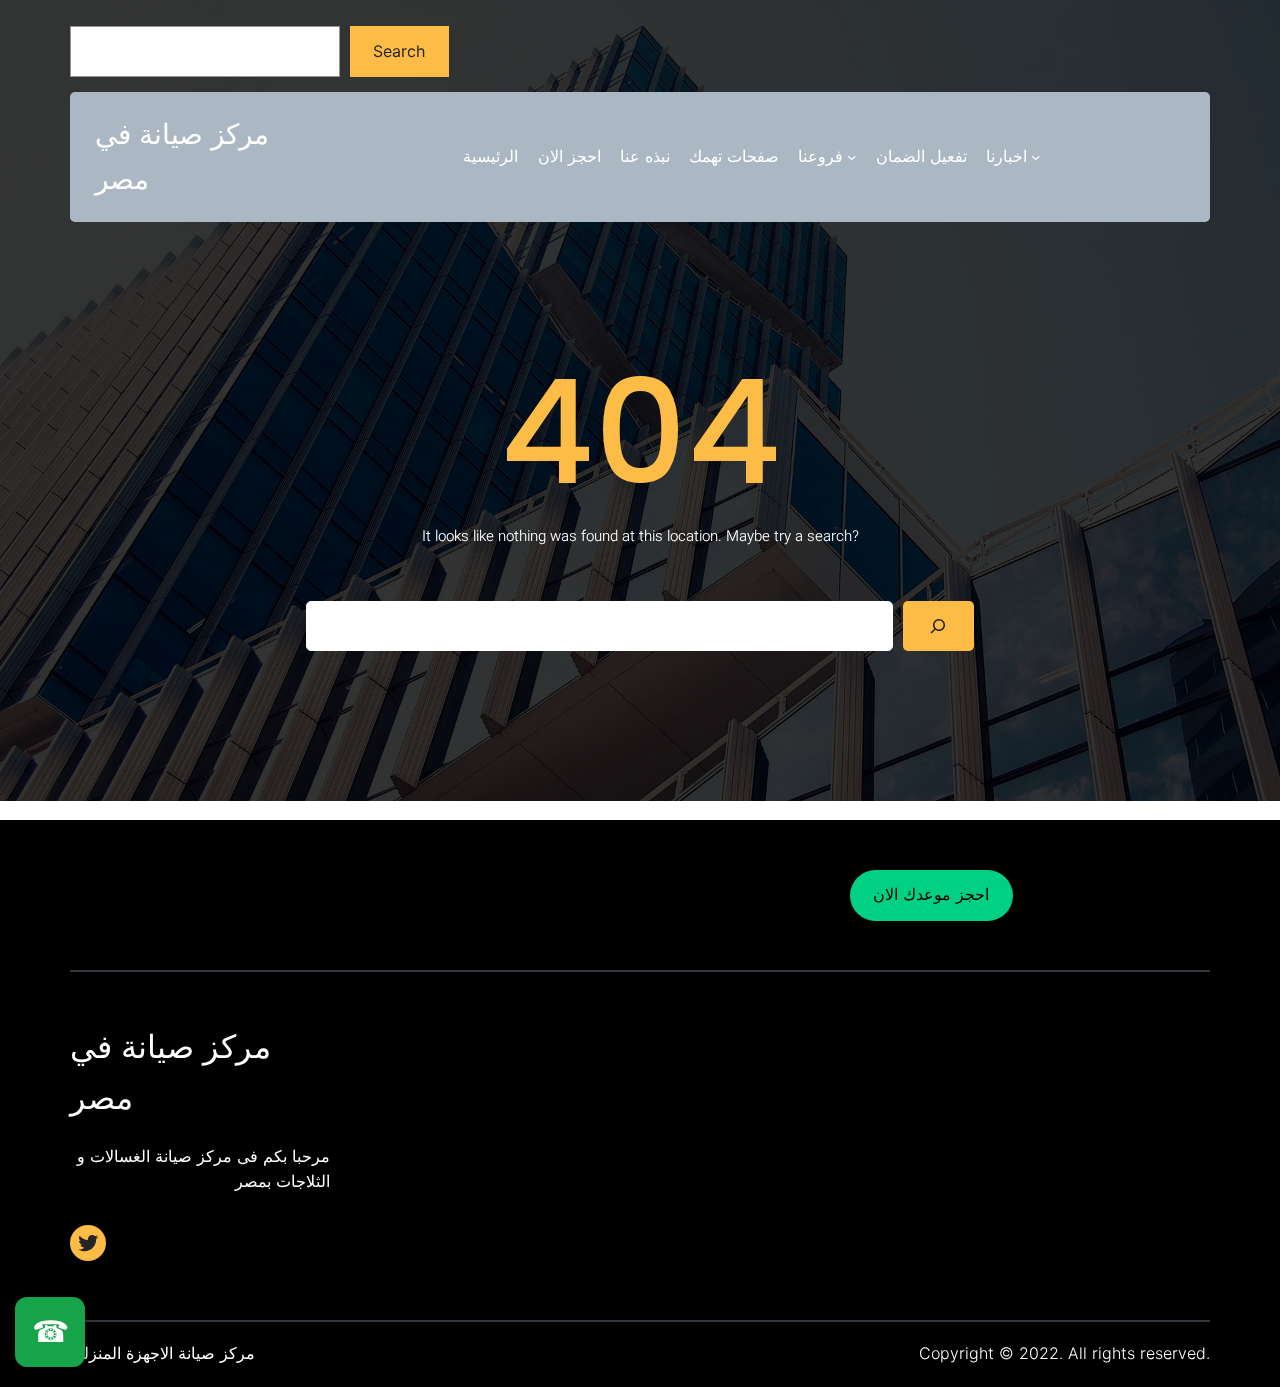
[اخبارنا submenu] (1036, 157)
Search (399, 51)
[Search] (938, 625)
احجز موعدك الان (931, 894)
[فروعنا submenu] (852, 157)
